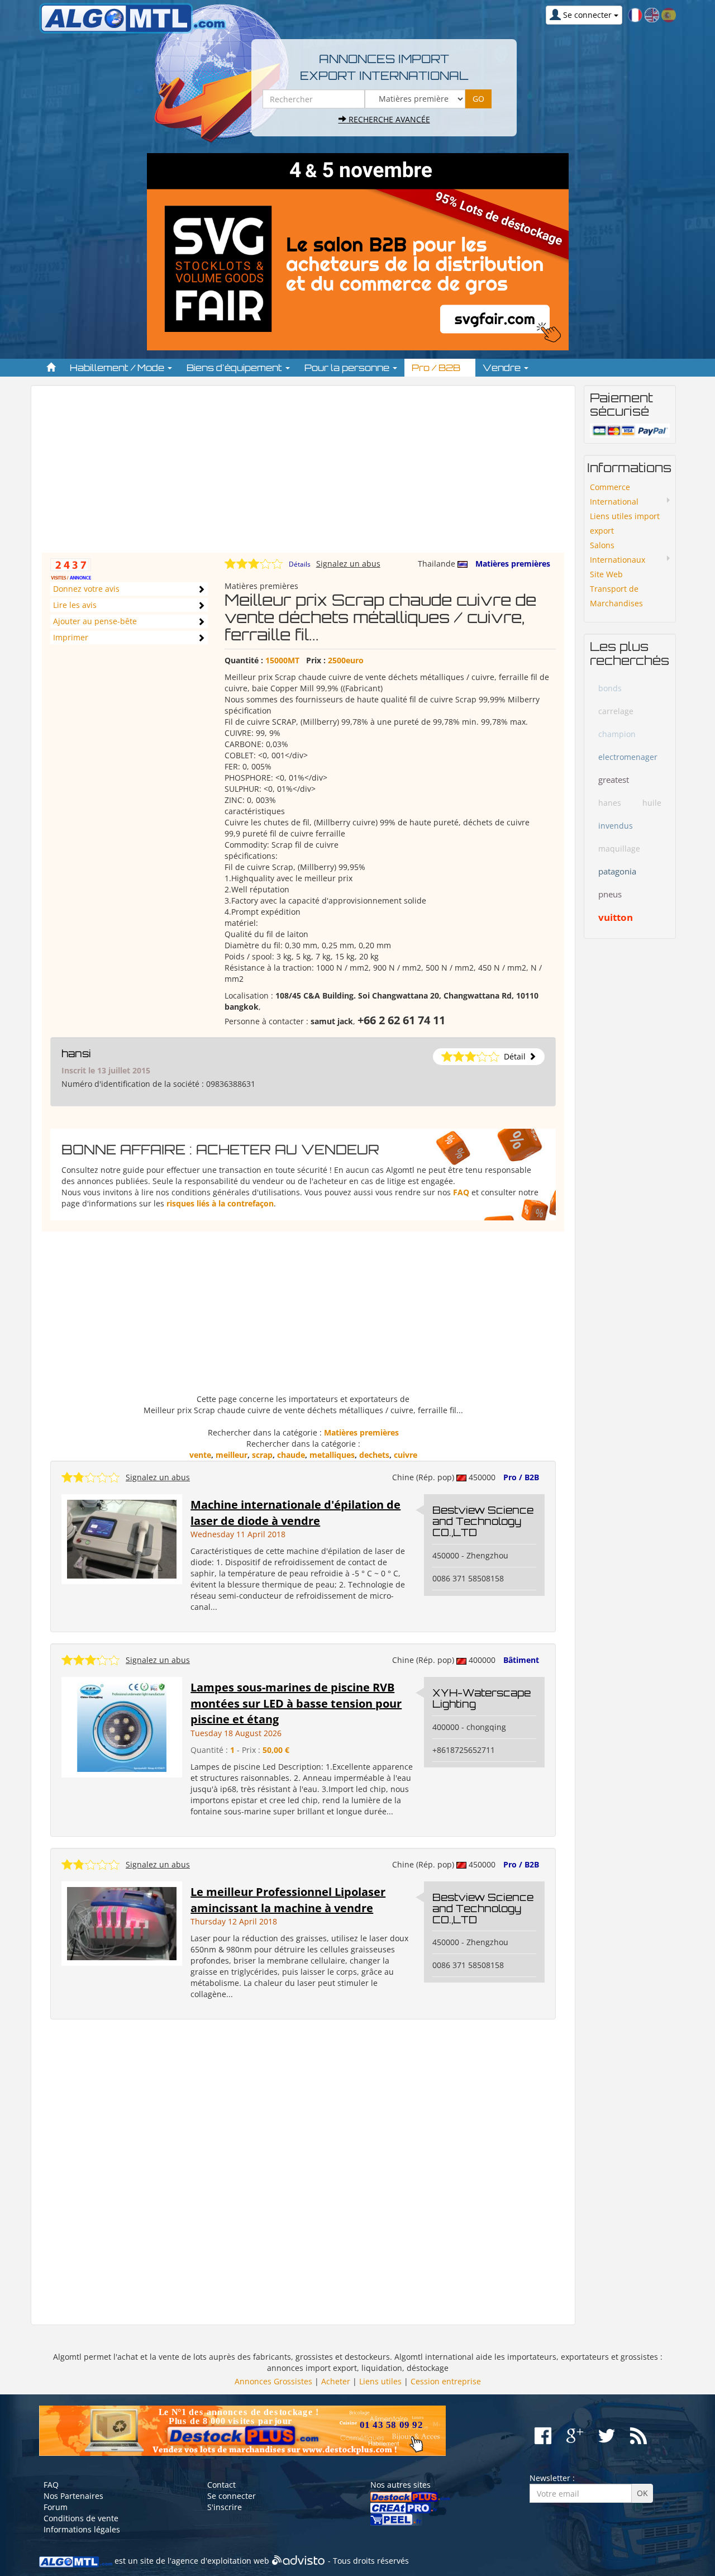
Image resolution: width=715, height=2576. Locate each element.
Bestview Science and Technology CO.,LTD (483, 1521)
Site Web (606, 574)
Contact (221, 2485)
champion (617, 734)
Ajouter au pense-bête (95, 621)
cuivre (406, 1455)
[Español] (669, 14)
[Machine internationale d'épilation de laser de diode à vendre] (122, 1538)
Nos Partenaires (73, 2496)
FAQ (461, 1192)
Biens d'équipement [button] (235, 368)
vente (200, 1455)
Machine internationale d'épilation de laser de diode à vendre (295, 1513)
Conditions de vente (81, 2518)
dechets (374, 1455)
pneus (610, 894)
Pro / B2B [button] (437, 368)
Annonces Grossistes (273, 2381)
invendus (616, 826)
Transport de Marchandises (616, 596)
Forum (56, 2507)
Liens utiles (380, 2381)
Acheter (336, 2381)
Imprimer (71, 637)
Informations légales (82, 2529)
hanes (610, 803)
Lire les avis (75, 605)
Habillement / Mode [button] (118, 368)
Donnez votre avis (86, 589)
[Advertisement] (303, 474)
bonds (610, 688)
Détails (300, 564)
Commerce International (614, 494)
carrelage (616, 711)
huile (652, 803)
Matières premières (513, 564)
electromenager (628, 757)
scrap (262, 1455)
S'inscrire (225, 2507)
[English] (652, 14)
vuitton (616, 917)
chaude (291, 1455)
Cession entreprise (446, 2381)
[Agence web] (299, 2561)
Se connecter (232, 2496)
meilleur (232, 1455)
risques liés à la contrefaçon (220, 1203)
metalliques (332, 1455)
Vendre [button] (503, 368)
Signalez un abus (348, 564)
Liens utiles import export (625, 523)
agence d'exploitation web (220, 2561)
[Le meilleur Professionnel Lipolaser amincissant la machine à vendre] (122, 1923)
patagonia (617, 871)
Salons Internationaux (618, 552)
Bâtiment (521, 1660)
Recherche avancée (388, 119)
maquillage (619, 849)
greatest (614, 780)
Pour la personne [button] (348, 368)
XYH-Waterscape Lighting (482, 1698)
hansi (76, 1053)
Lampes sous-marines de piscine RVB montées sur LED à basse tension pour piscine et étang (296, 1703)
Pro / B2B (521, 1477)
